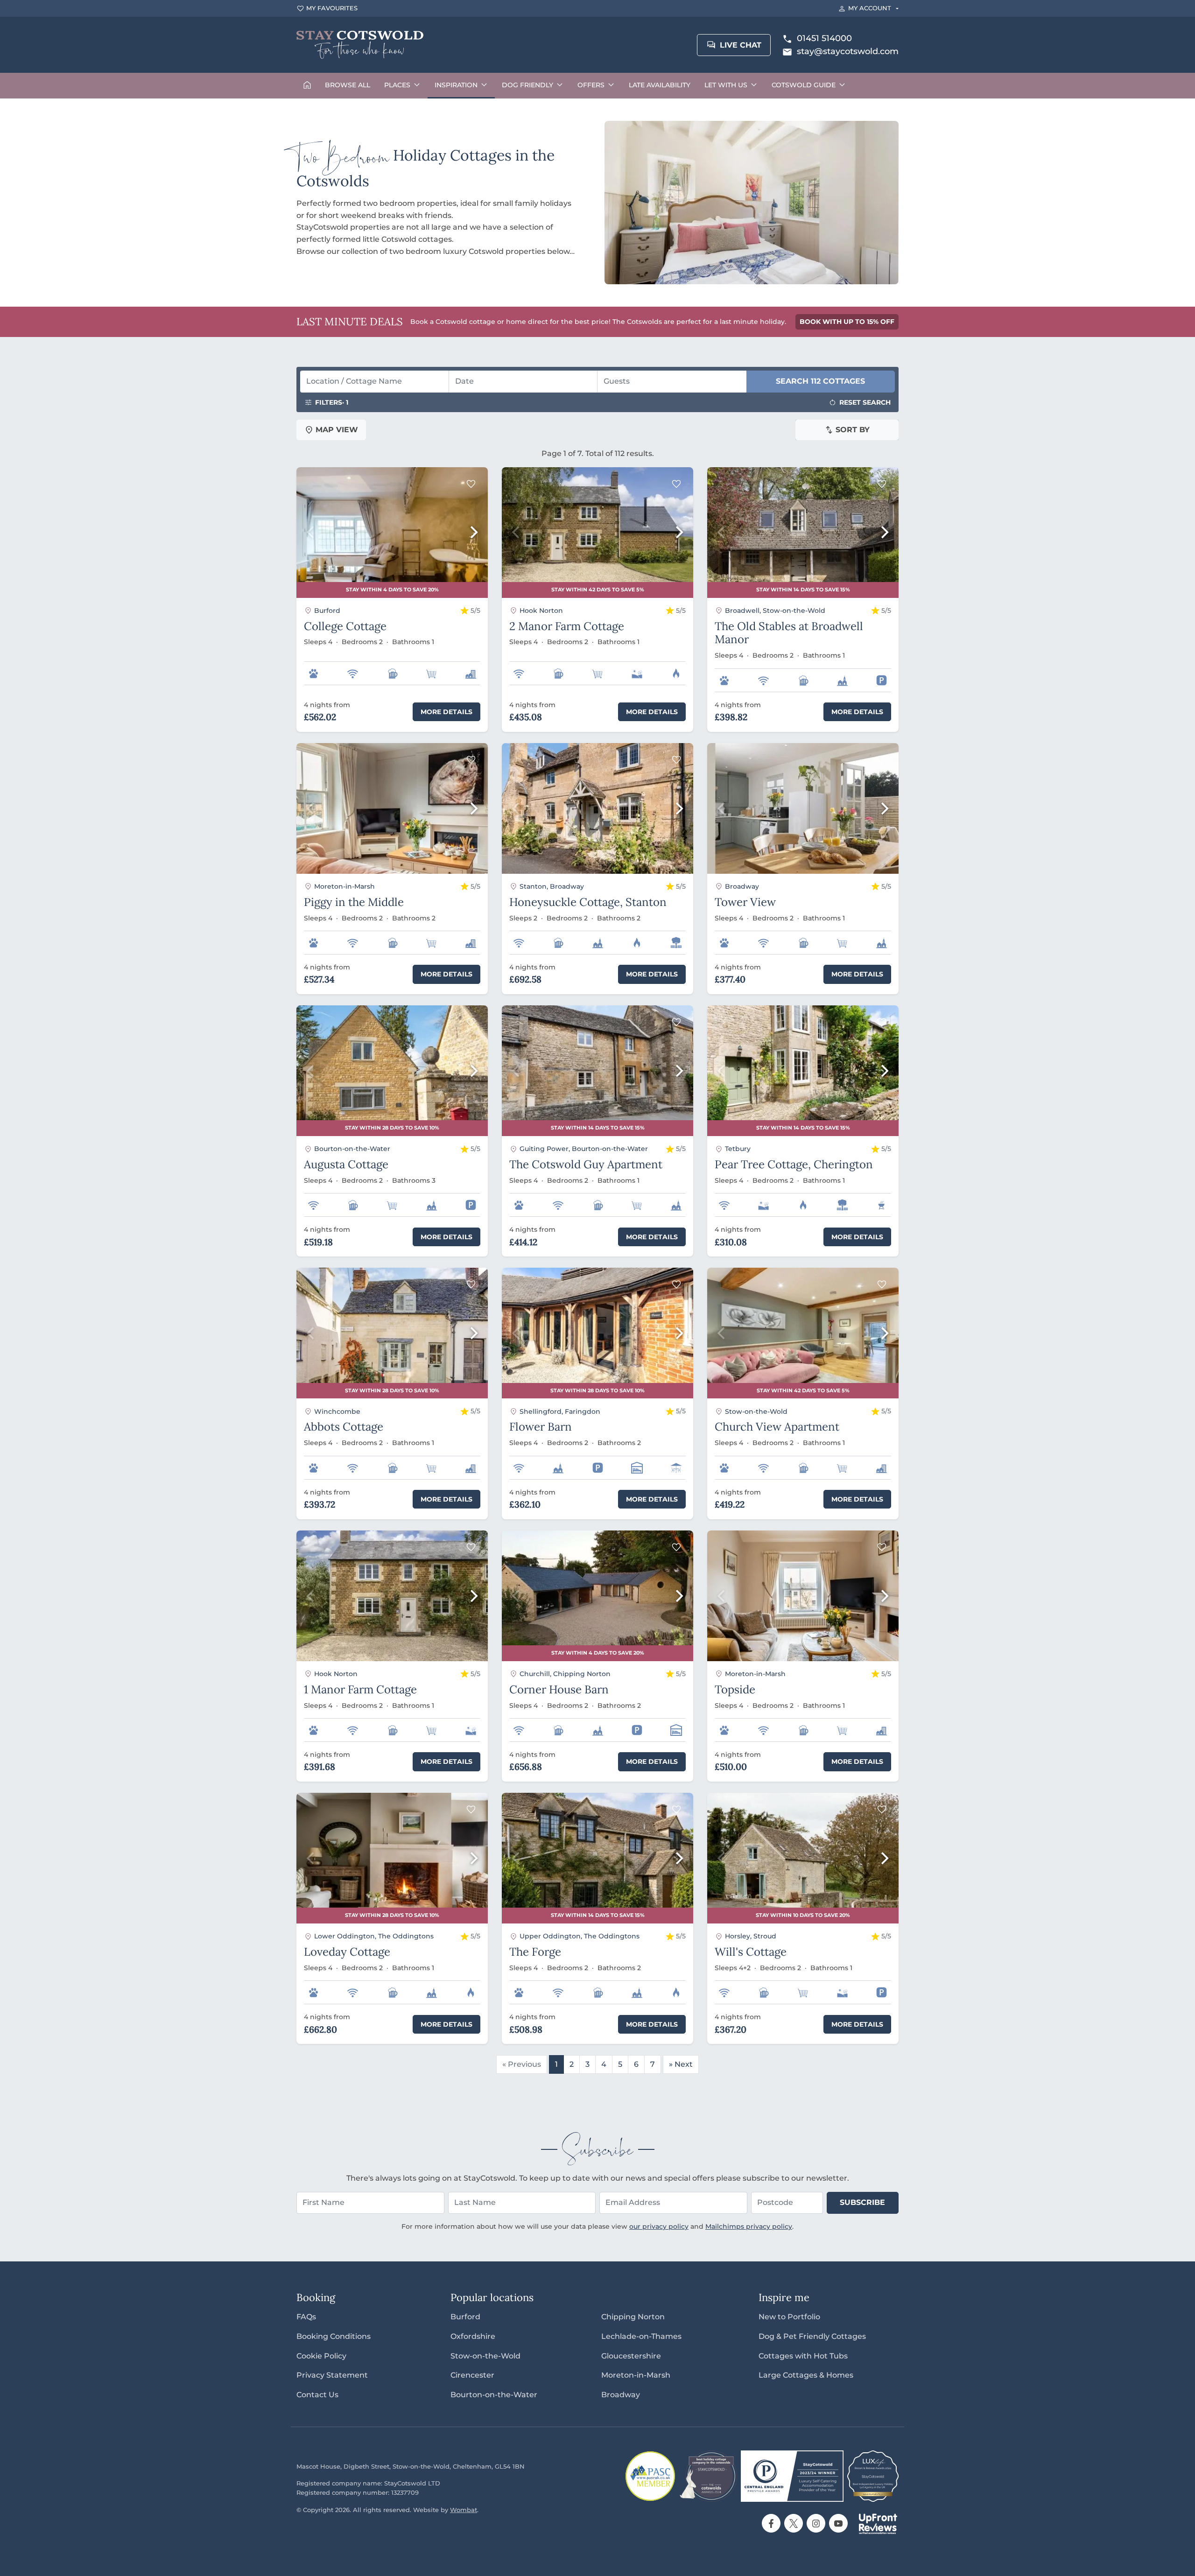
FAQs (306, 2317)
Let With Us (726, 85)
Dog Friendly (527, 85)
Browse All (348, 85)
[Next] (473, 533)
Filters (332, 402)
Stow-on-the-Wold (485, 2356)
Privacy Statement (332, 2375)
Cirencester (472, 2375)
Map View (337, 430)
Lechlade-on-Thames (641, 2336)
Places (397, 85)
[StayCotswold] (360, 45)
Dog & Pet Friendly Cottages (812, 2336)
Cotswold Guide (804, 85)
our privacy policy (659, 2226)
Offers (591, 85)
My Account (870, 8)
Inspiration (456, 85)
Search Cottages (820, 381)
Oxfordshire (473, 2336)
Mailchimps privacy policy (749, 2226)
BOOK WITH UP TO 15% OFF (847, 322)
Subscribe (862, 2202)
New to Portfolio (789, 2317)
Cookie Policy (321, 2356)
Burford (465, 2317)
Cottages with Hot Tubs (803, 2356)
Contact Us (317, 2395)
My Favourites (332, 8)
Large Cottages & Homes (806, 2375)
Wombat (464, 2510)
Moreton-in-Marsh (636, 2375)
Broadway (621, 2395)
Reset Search (865, 402)
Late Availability (660, 85)
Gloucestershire (631, 2356)
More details (446, 712)
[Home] (307, 86)
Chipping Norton (633, 2317)
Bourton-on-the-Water (494, 2395)
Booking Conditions (334, 2336)
